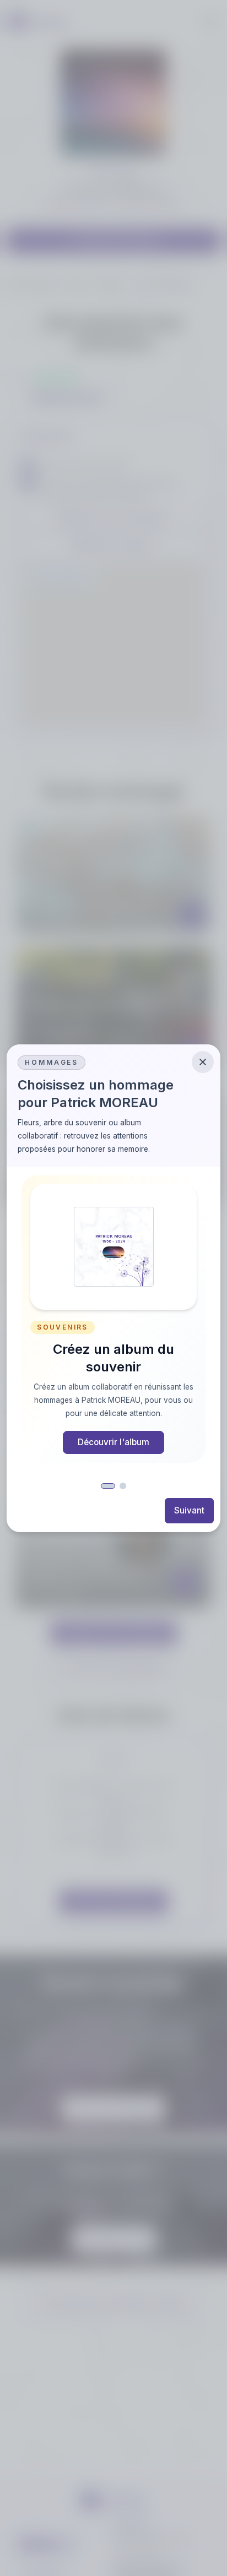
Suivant (189, 1510)
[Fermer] (203, 1062)
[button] (108, 1486)
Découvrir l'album (113, 1442)
